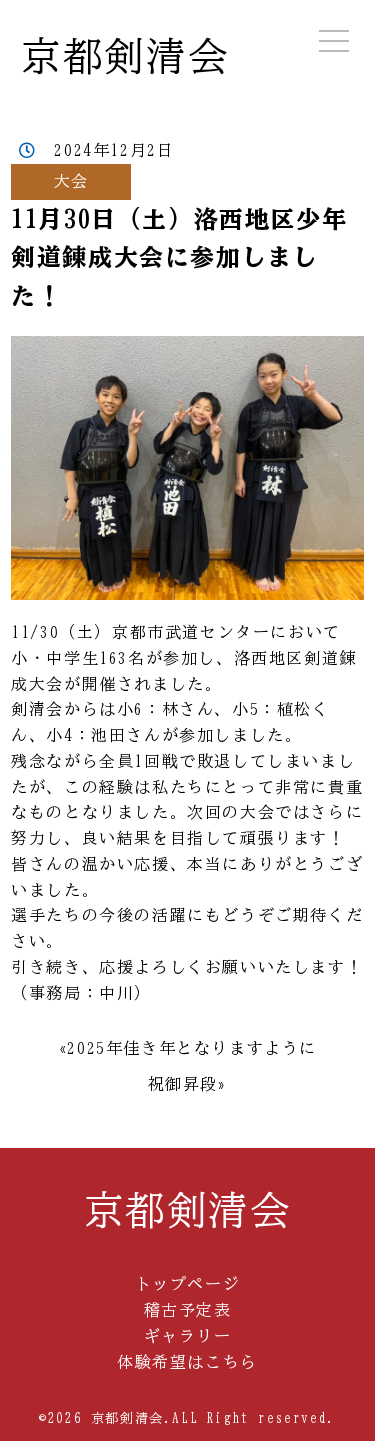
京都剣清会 (125, 56)
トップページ (188, 1284)
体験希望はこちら (187, 1362)
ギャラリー (188, 1336)
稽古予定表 (188, 1310)
